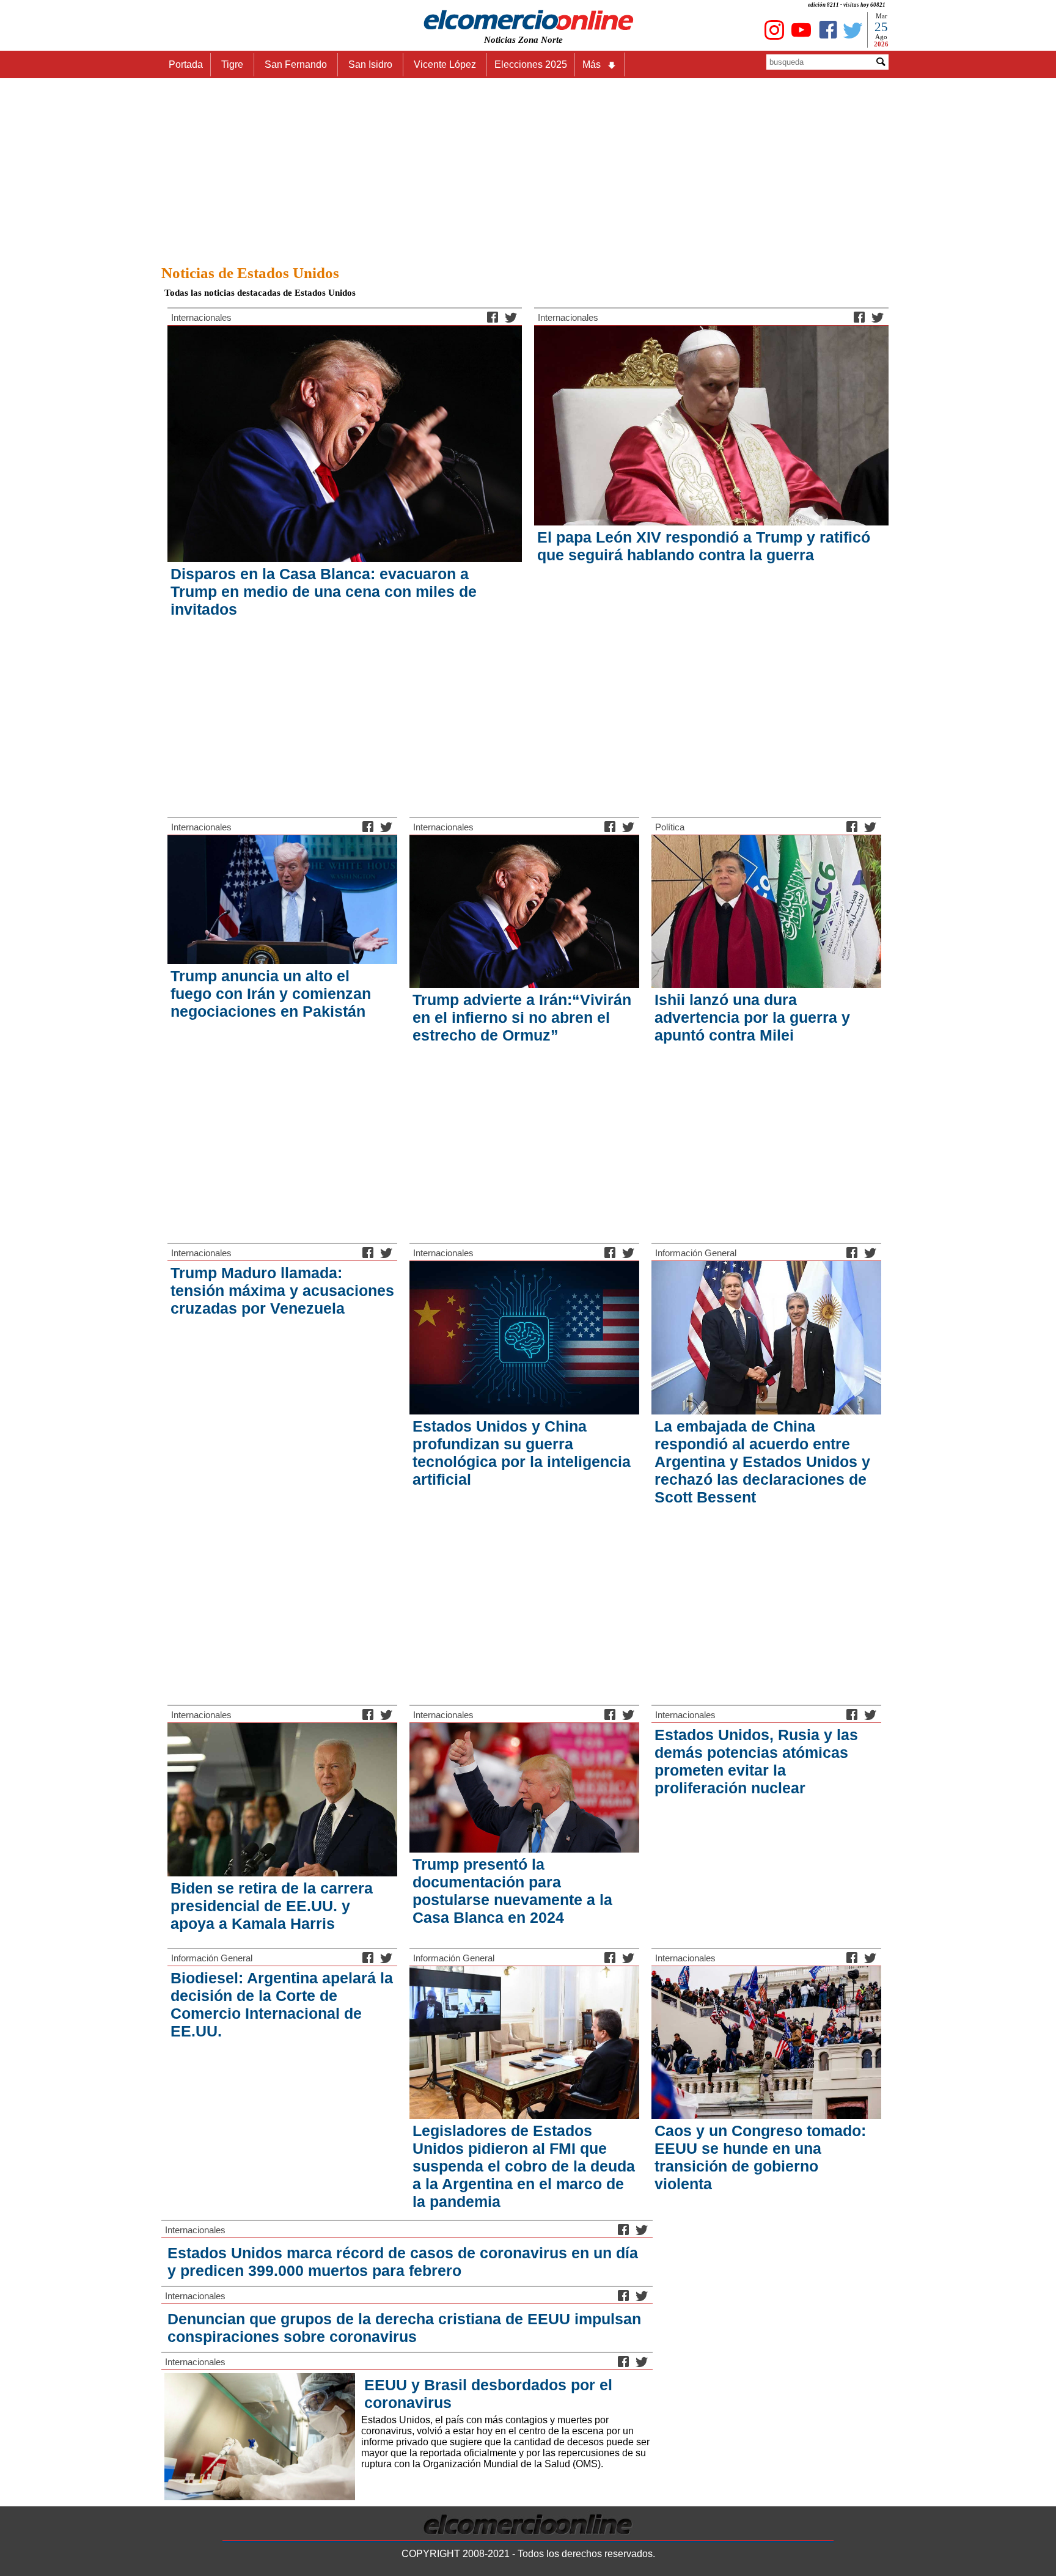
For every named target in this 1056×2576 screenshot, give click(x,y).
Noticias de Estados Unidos (250, 273)
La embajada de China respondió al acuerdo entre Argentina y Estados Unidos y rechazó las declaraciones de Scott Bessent (762, 1462)
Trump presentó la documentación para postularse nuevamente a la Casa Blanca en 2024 (512, 1891)
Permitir (625, 69)
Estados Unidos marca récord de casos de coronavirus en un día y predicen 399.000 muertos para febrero (403, 2262)
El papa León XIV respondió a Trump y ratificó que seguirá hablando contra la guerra (704, 546)
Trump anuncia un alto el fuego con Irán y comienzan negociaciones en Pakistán (271, 993)
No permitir (562, 69)
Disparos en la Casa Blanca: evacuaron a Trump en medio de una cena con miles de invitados (324, 591)
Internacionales (201, 317)
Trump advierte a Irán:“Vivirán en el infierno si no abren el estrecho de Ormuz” (522, 1017)
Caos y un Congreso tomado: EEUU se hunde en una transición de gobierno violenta (760, 2157)
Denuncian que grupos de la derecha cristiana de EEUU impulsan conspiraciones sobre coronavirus (404, 2328)
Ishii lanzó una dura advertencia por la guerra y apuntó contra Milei (752, 1017)
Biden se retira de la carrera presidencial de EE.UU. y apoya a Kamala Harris (272, 1906)
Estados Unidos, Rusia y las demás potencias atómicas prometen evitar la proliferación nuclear (756, 1761)
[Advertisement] (528, 168)
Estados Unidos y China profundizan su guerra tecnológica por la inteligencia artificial (522, 1453)
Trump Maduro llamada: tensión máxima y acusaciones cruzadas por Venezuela (282, 1290)
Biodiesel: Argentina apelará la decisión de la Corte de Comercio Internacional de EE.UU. (282, 2004)
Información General (696, 1253)
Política (670, 827)
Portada (186, 64)
